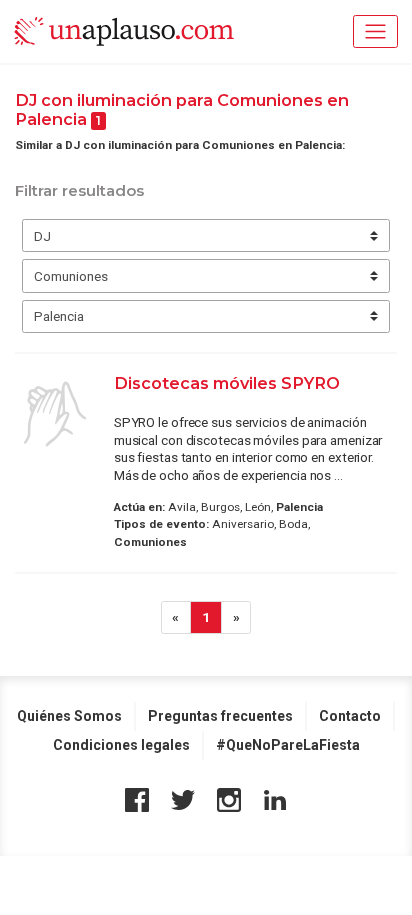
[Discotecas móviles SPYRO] (55, 414)
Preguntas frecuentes (220, 716)
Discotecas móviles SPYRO (227, 383)
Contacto (350, 716)
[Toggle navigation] (375, 31)
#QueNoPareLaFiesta (288, 745)
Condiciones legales (121, 745)
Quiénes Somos (69, 716)
